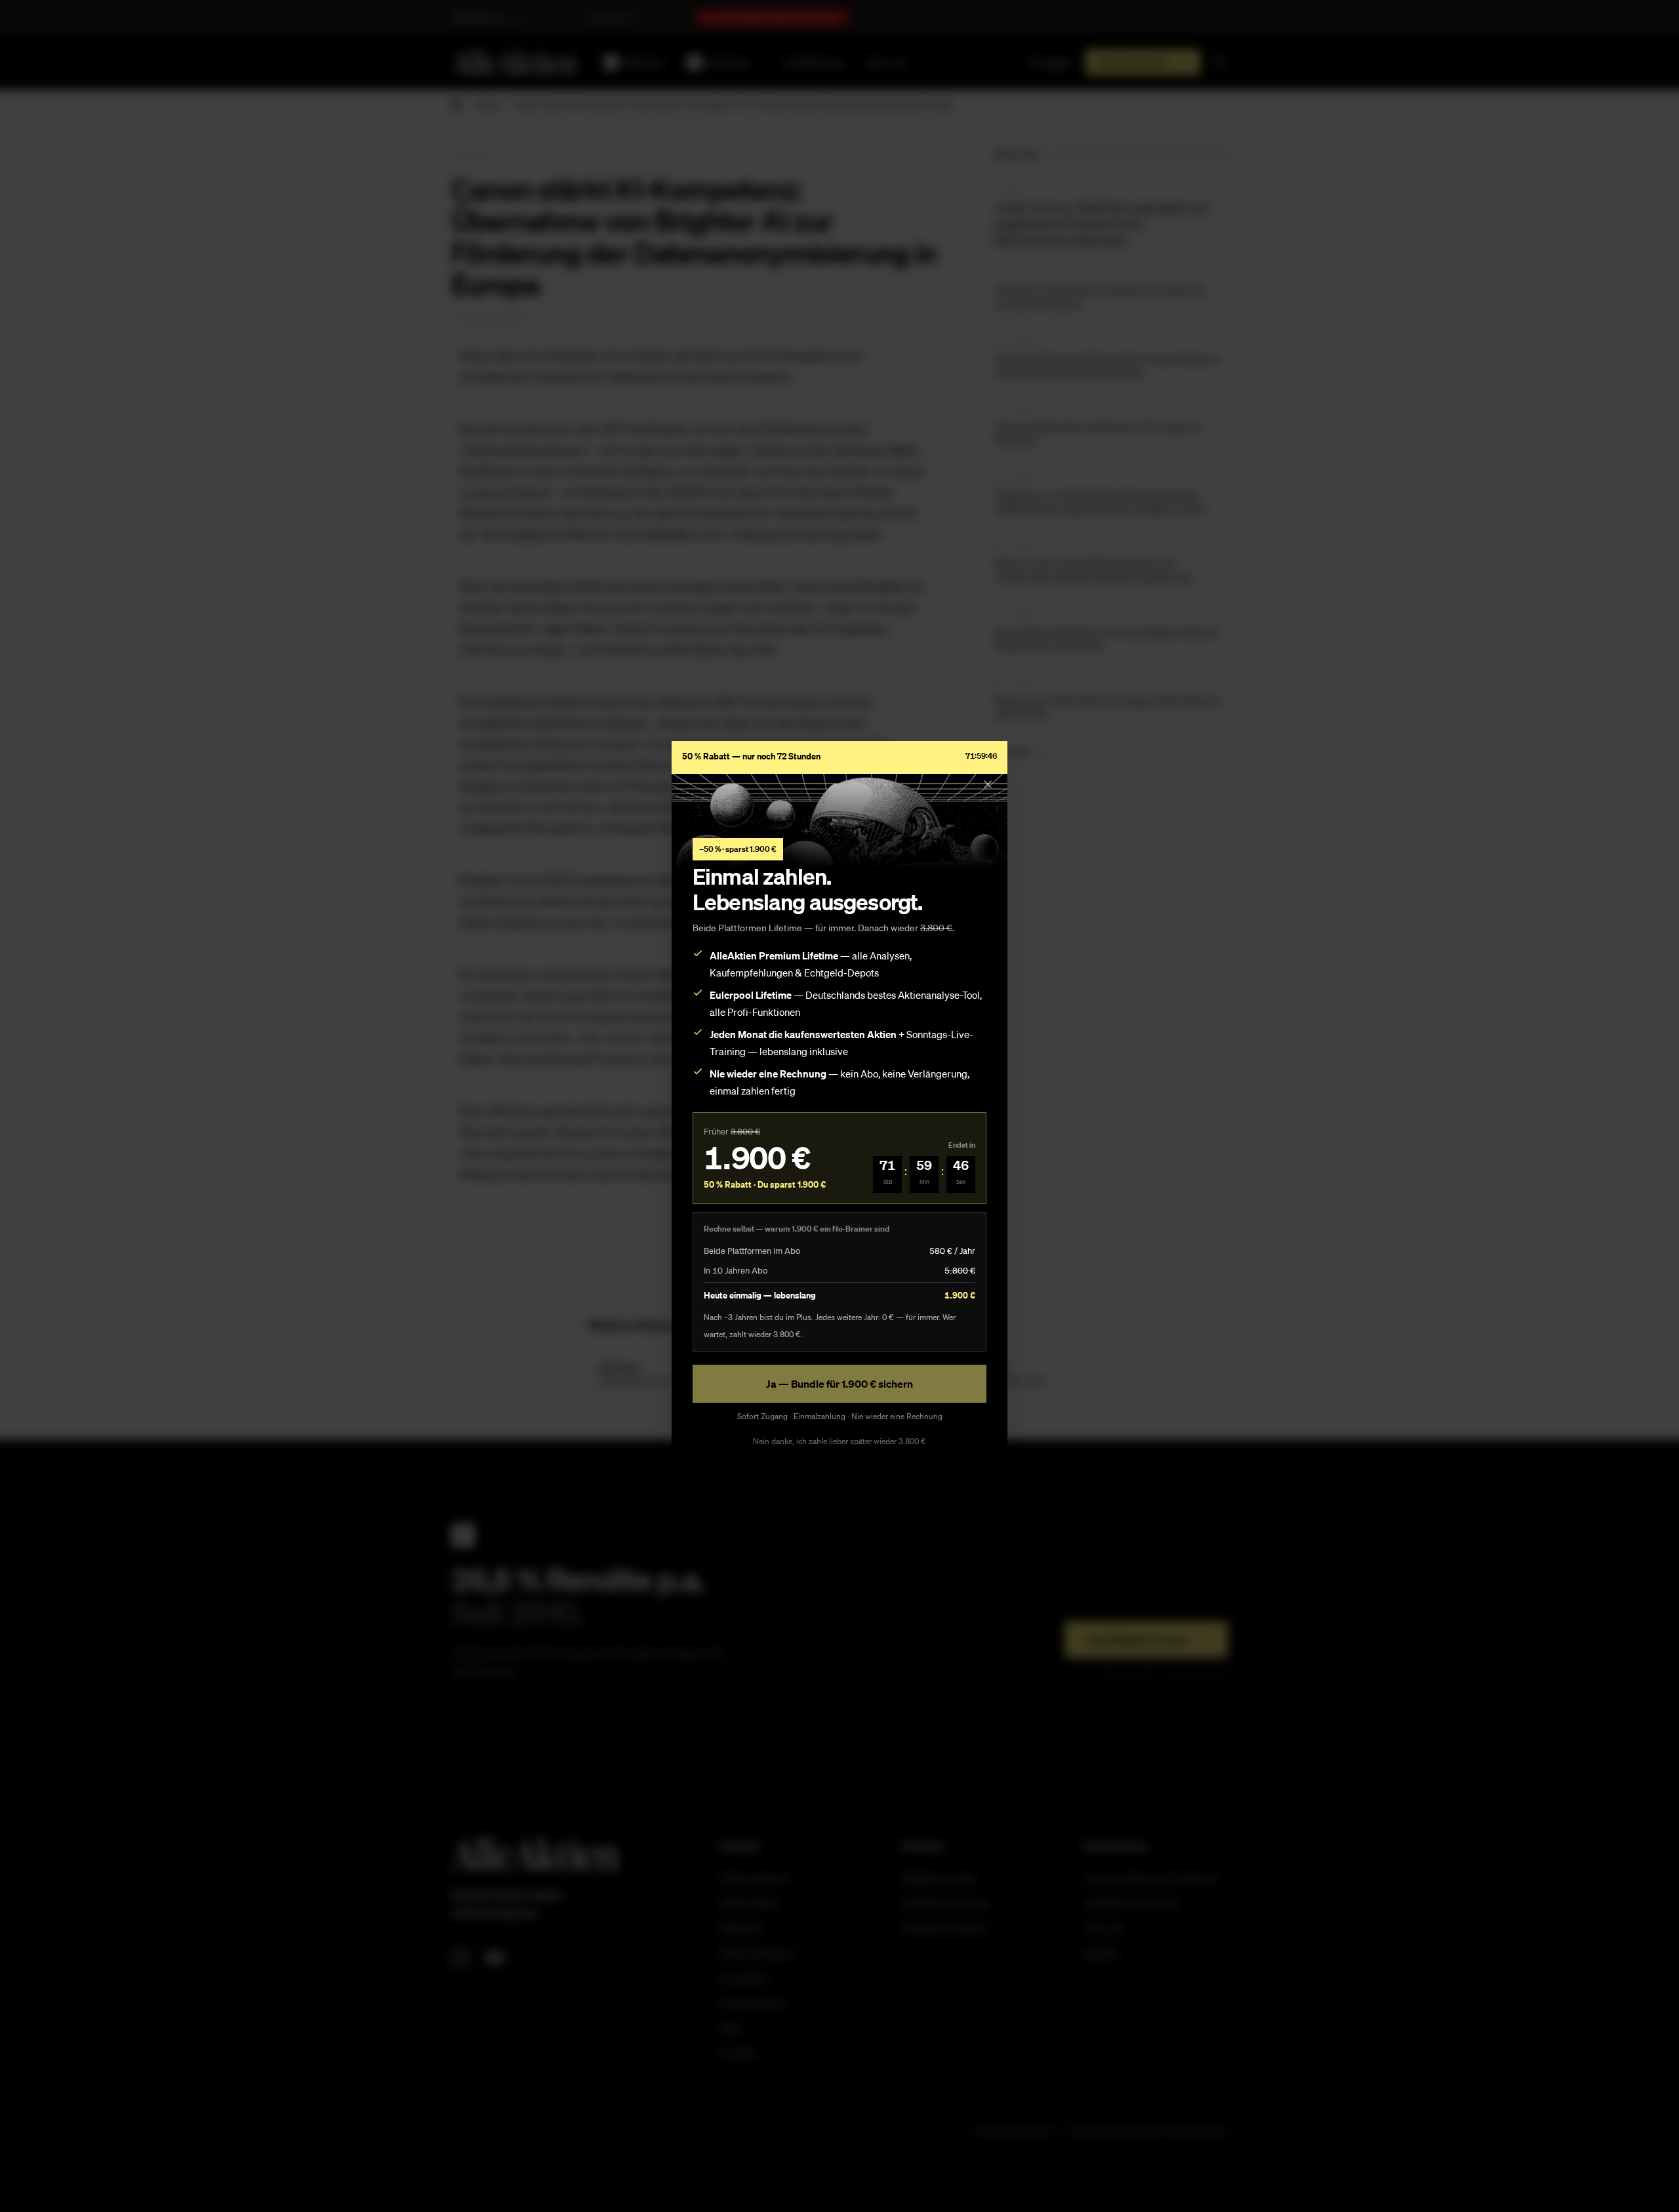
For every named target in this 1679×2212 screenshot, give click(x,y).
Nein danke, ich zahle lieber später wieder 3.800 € (839, 1441)
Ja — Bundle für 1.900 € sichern (839, 1384)
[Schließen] (988, 784)
